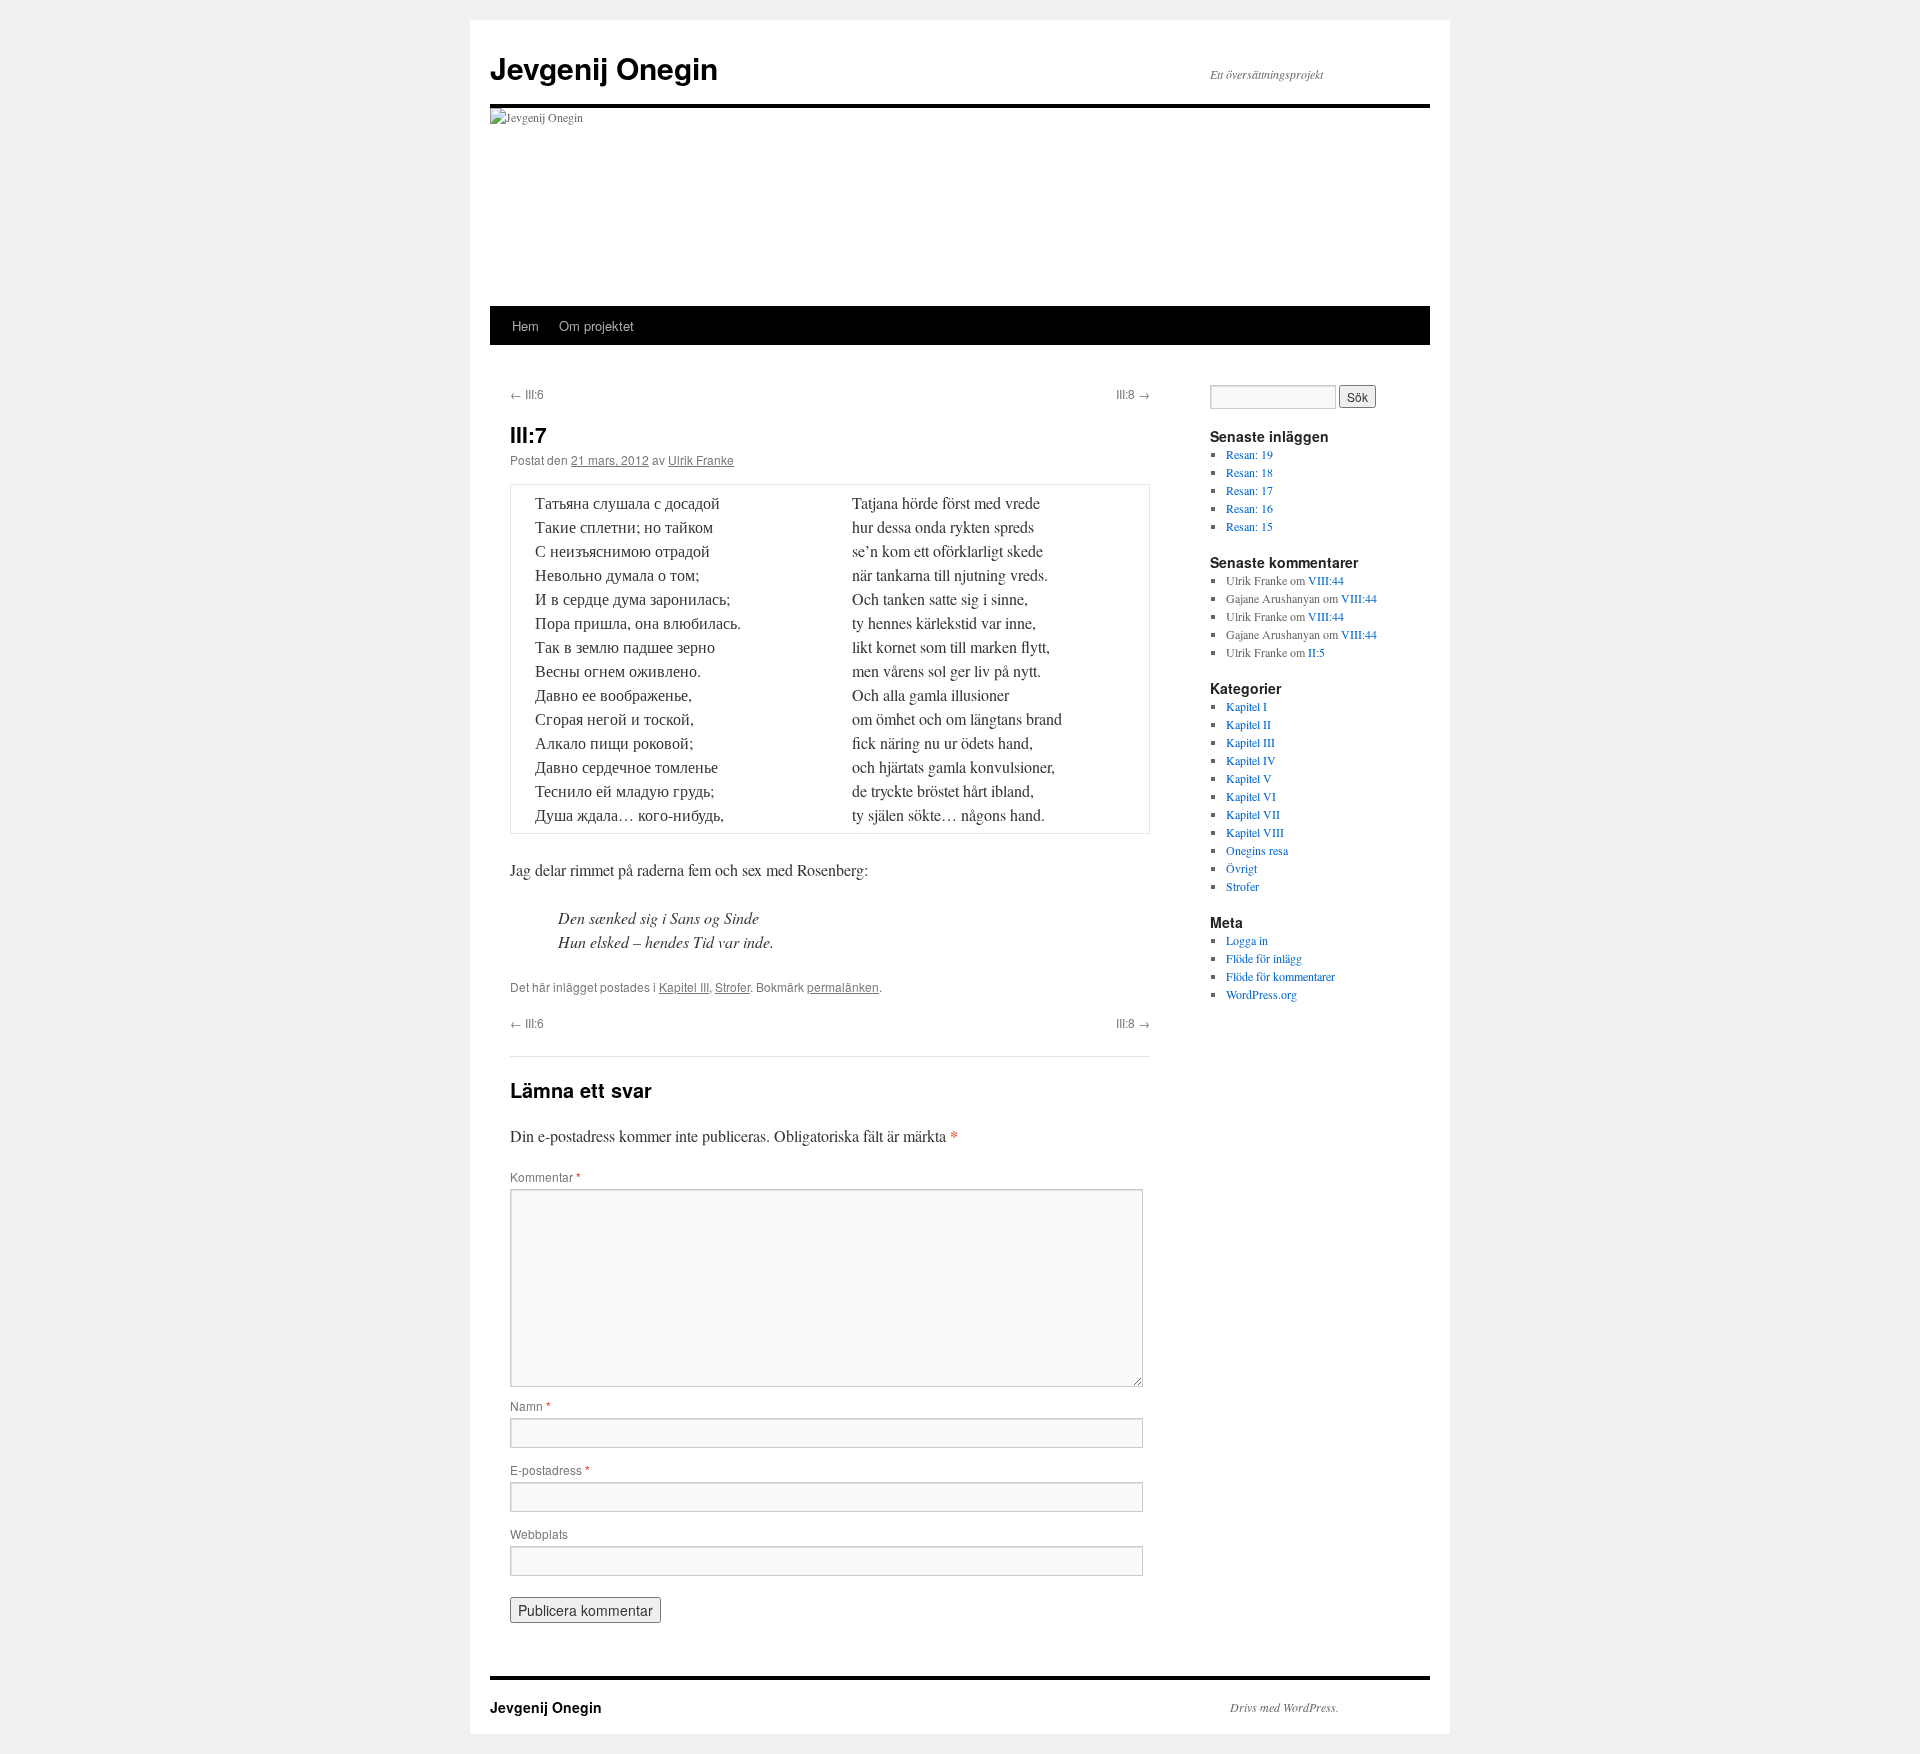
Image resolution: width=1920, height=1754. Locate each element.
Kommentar (545, 1176)
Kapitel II (1248, 724)
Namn (530, 1405)
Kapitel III (684, 986)
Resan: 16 (1249, 508)
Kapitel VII (1253, 814)
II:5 (1316, 652)
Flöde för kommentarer (1280, 976)
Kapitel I (1246, 706)
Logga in (1247, 940)
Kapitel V (1249, 778)
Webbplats (539, 1533)
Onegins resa (1257, 850)
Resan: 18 (1249, 472)
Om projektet (596, 325)
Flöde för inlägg (1264, 958)
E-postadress (550, 1469)
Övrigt (1241, 868)
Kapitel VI (1251, 796)
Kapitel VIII (1255, 832)
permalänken (843, 986)
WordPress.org (1261, 994)
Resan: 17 (1249, 490)
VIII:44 (1326, 580)
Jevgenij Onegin (604, 67)
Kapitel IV (1251, 760)
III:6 (527, 393)
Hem (525, 325)
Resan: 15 (1249, 526)
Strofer (732, 986)
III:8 (1133, 393)
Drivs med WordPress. (1284, 1707)
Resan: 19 (1249, 454)
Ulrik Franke (701, 459)
